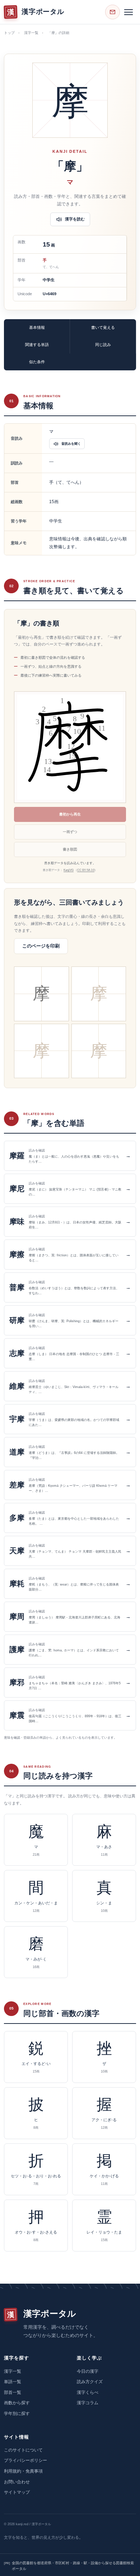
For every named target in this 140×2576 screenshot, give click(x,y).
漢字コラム (88, 2403)
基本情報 (37, 327)
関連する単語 (37, 345)
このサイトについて (23, 2450)
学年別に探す (17, 2414)
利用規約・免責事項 (23, 2471)
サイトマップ (17, 2492)
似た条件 (37, 362)
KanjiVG (69, 870)
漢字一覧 (31, 33)
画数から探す (17, 2403)
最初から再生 (70, 814)
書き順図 (70, 849)
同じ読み (103, 345)
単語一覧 (13, 2382)
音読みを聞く (71, 444)
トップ (9, 33)
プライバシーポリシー (25, 2460)
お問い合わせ (17, 2482)
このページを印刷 (41, 946)
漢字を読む (75, 219)
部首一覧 (13, 2392)
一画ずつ (70, 832)
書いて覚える (103, 327)
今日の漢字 (88, 2371)
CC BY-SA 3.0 (86, 870)
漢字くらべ (88, 2392)
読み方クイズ (90, 2382)
